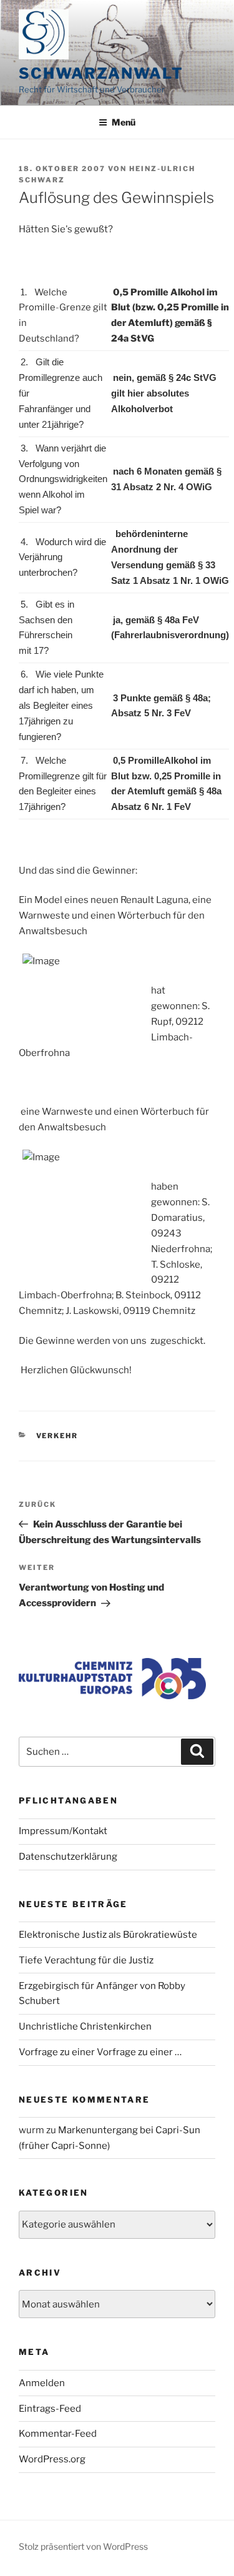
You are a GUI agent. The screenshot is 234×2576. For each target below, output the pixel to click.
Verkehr (57, 1436)
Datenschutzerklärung (68, 1857)
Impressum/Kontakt (63, 1831)
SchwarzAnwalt (101, 73)
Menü (124, 122)
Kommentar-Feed (58, 2434)
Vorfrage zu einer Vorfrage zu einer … (100, 2052)
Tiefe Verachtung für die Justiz (86, 1960)
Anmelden (42, 2383)
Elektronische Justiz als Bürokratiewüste (108, 1935)
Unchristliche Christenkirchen (85, 2026)
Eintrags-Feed (50, 2409)
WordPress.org (52, 2459)
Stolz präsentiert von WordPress (83, 2546)
